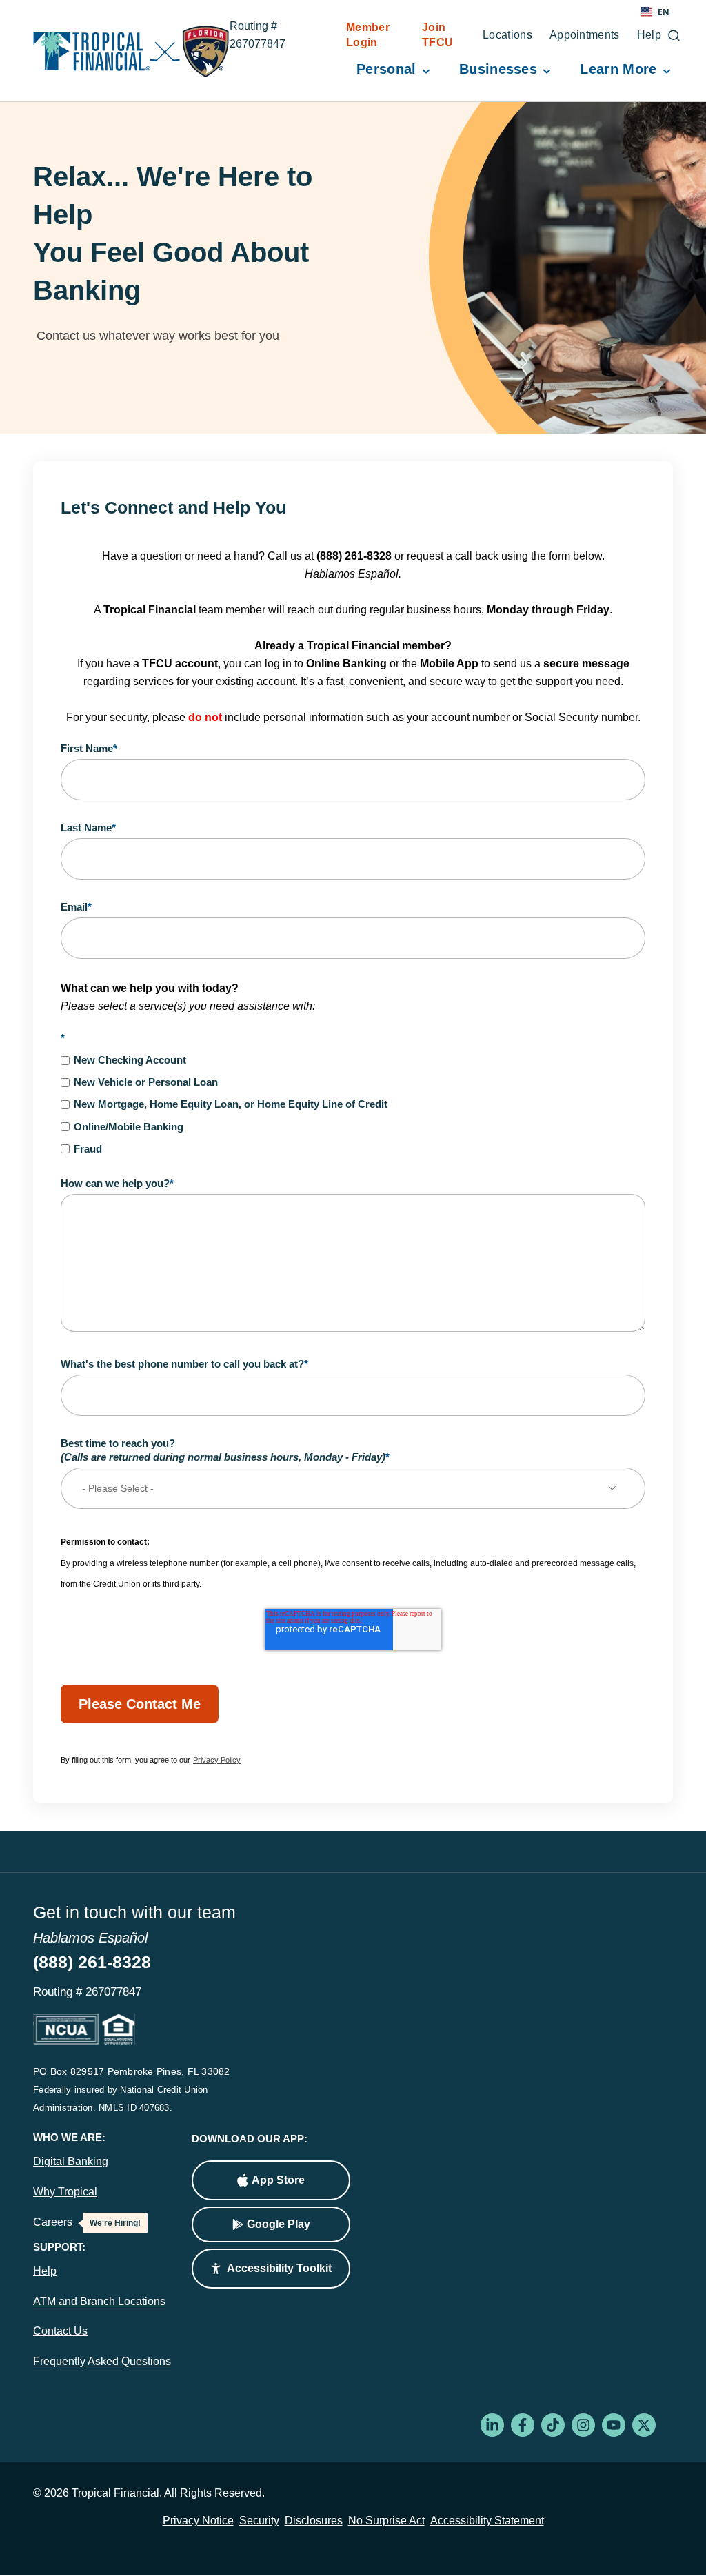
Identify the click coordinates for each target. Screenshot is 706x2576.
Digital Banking (71, 2161)
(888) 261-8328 (92, 1962)
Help (45, 2271)
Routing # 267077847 (273, 37)
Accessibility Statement (487, 2521)
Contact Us (60, 2331)
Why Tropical (65, 2192)
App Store (278, 2180)
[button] (271, 2269)
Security (259, 2521)
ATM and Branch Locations (99, 2301)
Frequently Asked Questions (102, 2361)
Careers (53, 2222)
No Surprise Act (386, 2521)
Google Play (279, 2224)
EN (664, 12)
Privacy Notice (198, 2521)
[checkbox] (353, 1104)
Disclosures (314, 2521)
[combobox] (655, 12)
